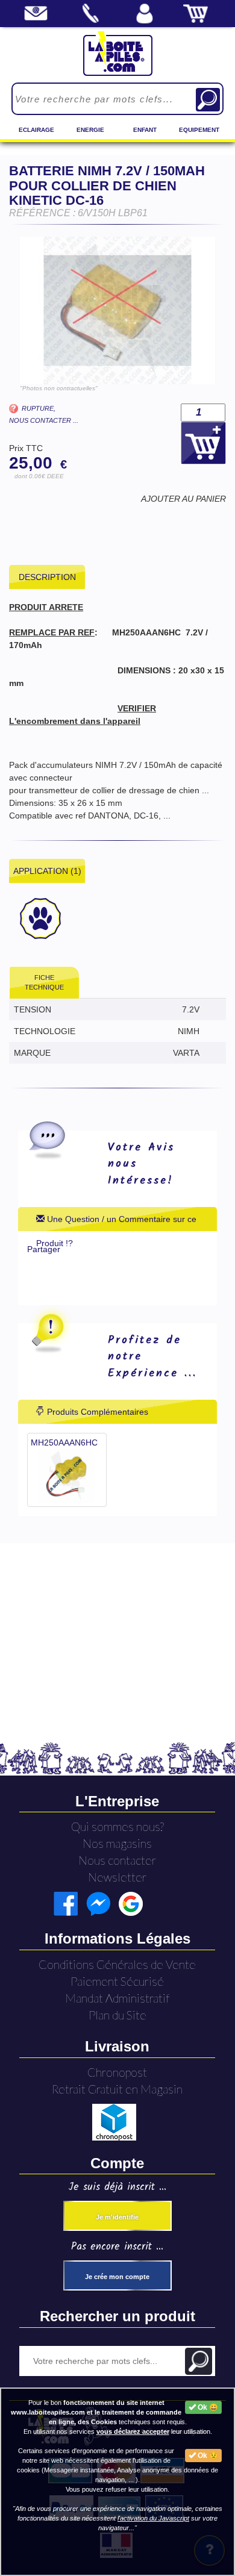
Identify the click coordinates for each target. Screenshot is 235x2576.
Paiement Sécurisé (117, 1981)
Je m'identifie (117, 2217)
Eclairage (36, 130)
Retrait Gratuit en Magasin (117, 2089)
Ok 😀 (207, 2407)
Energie (90, 130)
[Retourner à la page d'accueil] (118, 53)
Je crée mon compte (117, 2277)
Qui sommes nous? (117, 1826)
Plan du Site (117, 2015)
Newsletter (117, 1877)
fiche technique (44, 982)
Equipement (199, 130)
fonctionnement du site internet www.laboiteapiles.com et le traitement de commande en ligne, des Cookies (96, 2412)
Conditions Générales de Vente (117, 1964)
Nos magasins (117, 1843)
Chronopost (117, 2072)
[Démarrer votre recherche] (208, 100)
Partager (44, 1249)
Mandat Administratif (117, 1998)
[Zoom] (117, 310)
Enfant (145, 130)
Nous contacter (117, 1860)
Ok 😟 (207, 2456)
